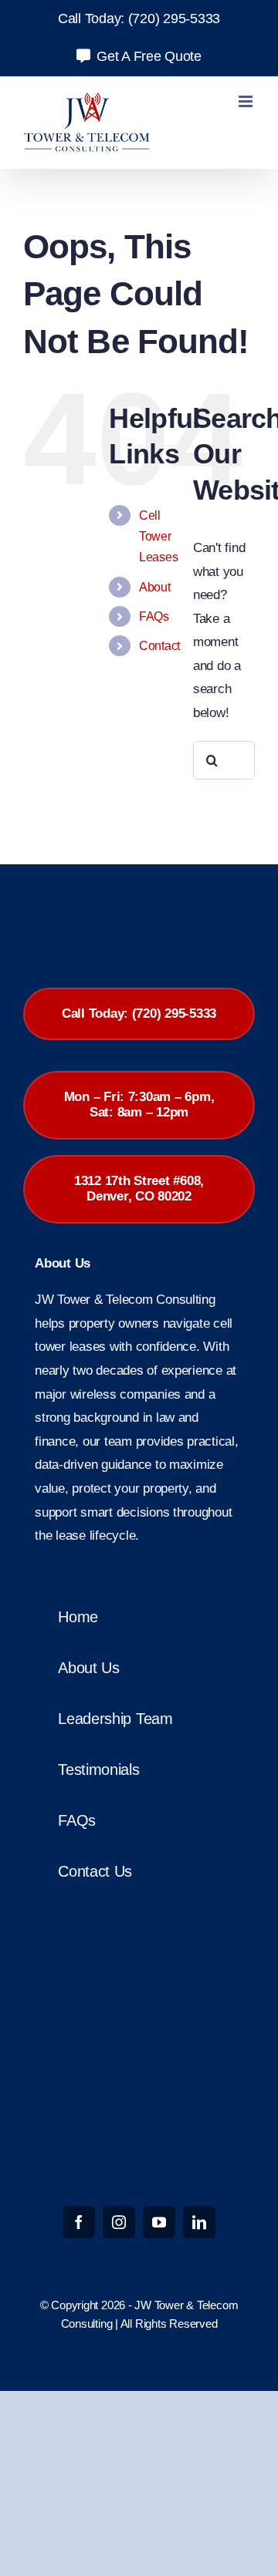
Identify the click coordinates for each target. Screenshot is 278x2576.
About (155, 587)
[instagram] (119, 2222)
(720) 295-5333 (174, 19)
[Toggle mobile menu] (247, 101)
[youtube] (159, 2222)
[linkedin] (199, 2222)
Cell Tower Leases (158, 536)
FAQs (154, 616)
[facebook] (79, 2222)
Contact (159, 646)
